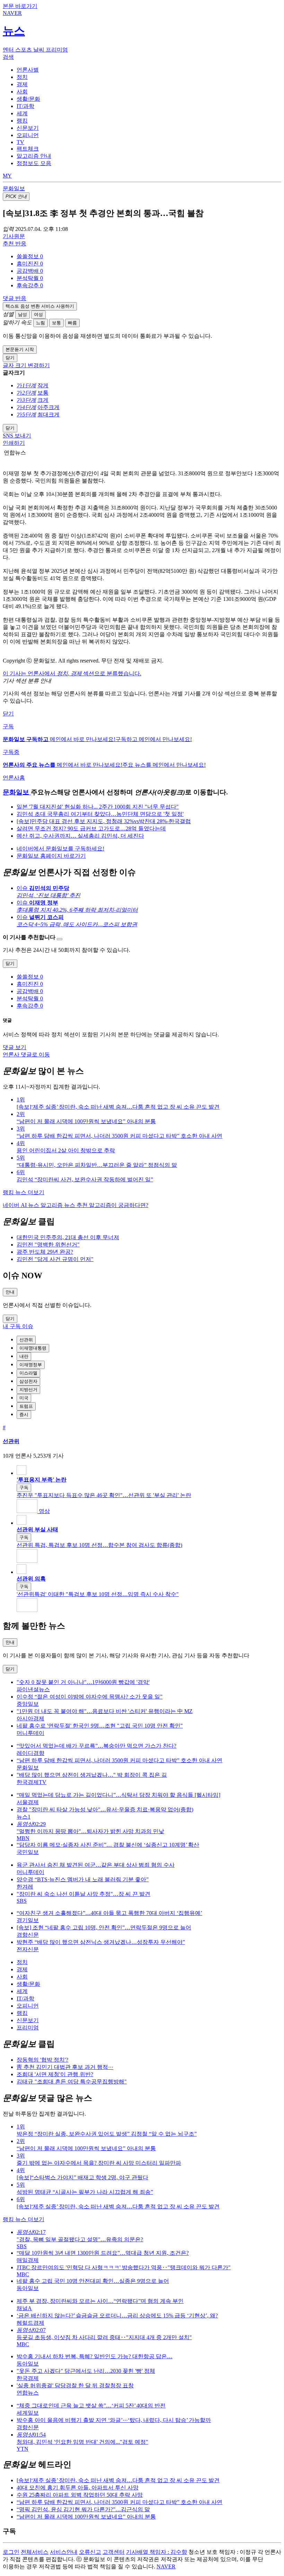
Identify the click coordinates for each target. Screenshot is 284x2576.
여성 (38, 314)
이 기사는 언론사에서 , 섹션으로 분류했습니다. (72, 673)
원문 (14, 236)
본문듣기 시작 (20, 349)
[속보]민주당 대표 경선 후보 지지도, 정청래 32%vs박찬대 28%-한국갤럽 (104, 821)
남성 (23, 314)
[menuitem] (149, 257)
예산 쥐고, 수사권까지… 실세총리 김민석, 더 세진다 (80, 836)
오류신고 (90, 2552)
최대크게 (48, 415)
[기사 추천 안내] (60, 939)
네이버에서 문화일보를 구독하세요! (60, 849)
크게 (43, 400)
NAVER (166, 2566)
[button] (30, 256)
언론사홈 (14, 778)
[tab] (28, 70)
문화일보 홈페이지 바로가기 (51, 856)
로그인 (11, 2552)
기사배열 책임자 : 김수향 (157, 2552)
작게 (43, 385)
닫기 (8, 714)
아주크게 (48, 407)
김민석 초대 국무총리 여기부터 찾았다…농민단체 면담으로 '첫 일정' (100, 814)
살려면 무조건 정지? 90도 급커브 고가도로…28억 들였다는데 (91, 828)
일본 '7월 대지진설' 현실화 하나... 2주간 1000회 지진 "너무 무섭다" (98, 807)
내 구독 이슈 (18, 1326)
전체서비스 (35, 2552)
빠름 (72, 323)
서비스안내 (64, 2552)
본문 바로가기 (20, 6)
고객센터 (114, 2552)
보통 (56, 323)
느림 (41, 323)
